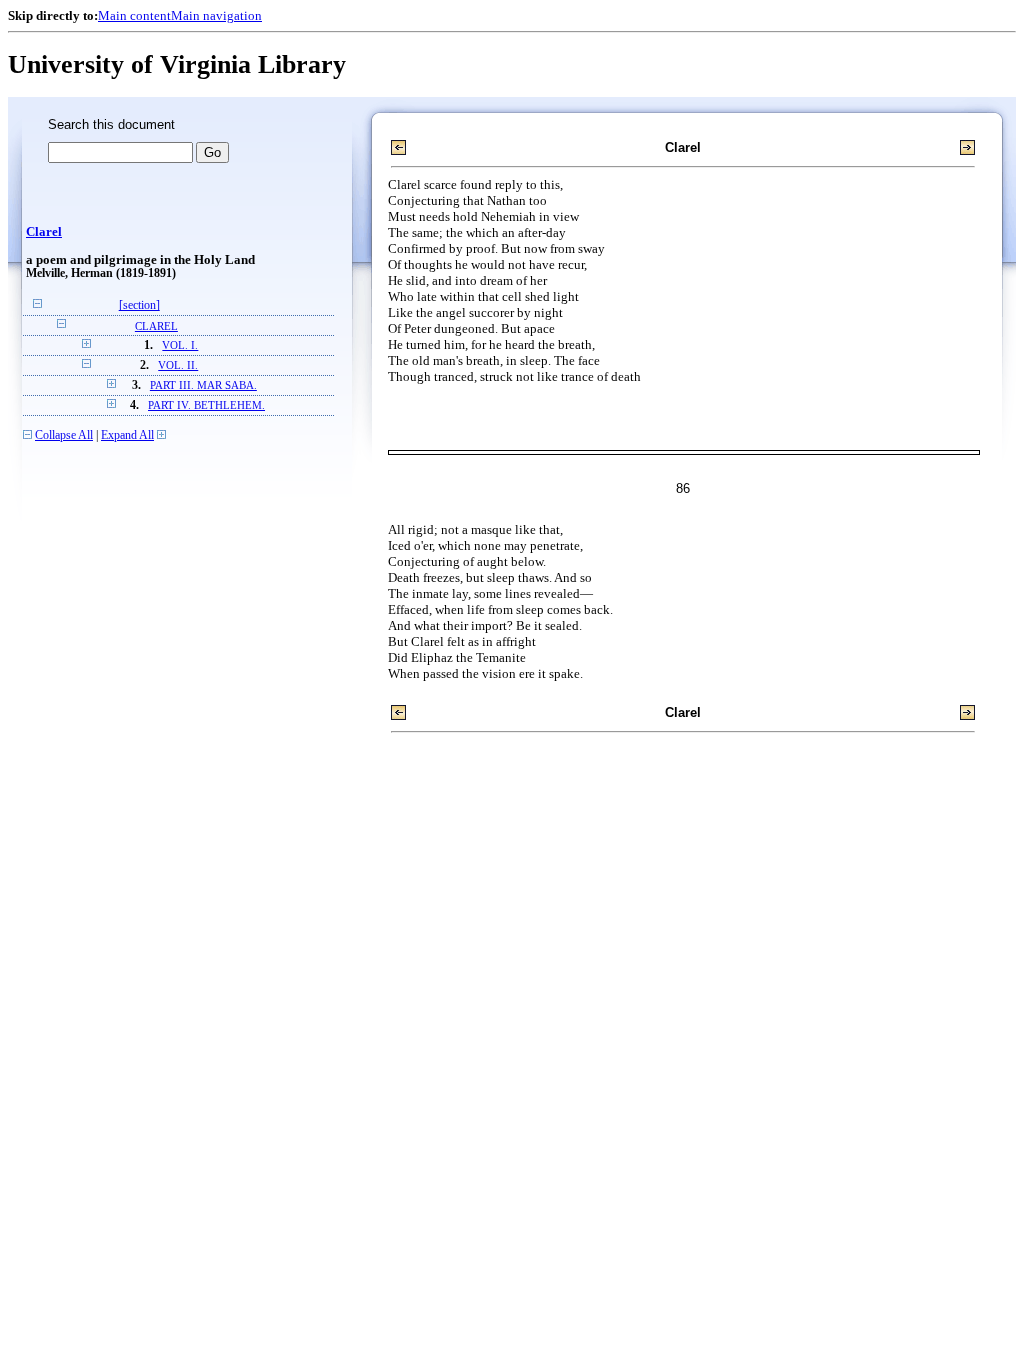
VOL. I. (180, 345)
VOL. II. (178, 365)
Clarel (44, 232)
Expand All (127, 435)
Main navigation (216, 15)
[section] (139, 305)
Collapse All (64, 435)
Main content (134, 15)
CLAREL (156, 326)
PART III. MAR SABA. (203, 385)
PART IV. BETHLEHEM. (206, 405)
